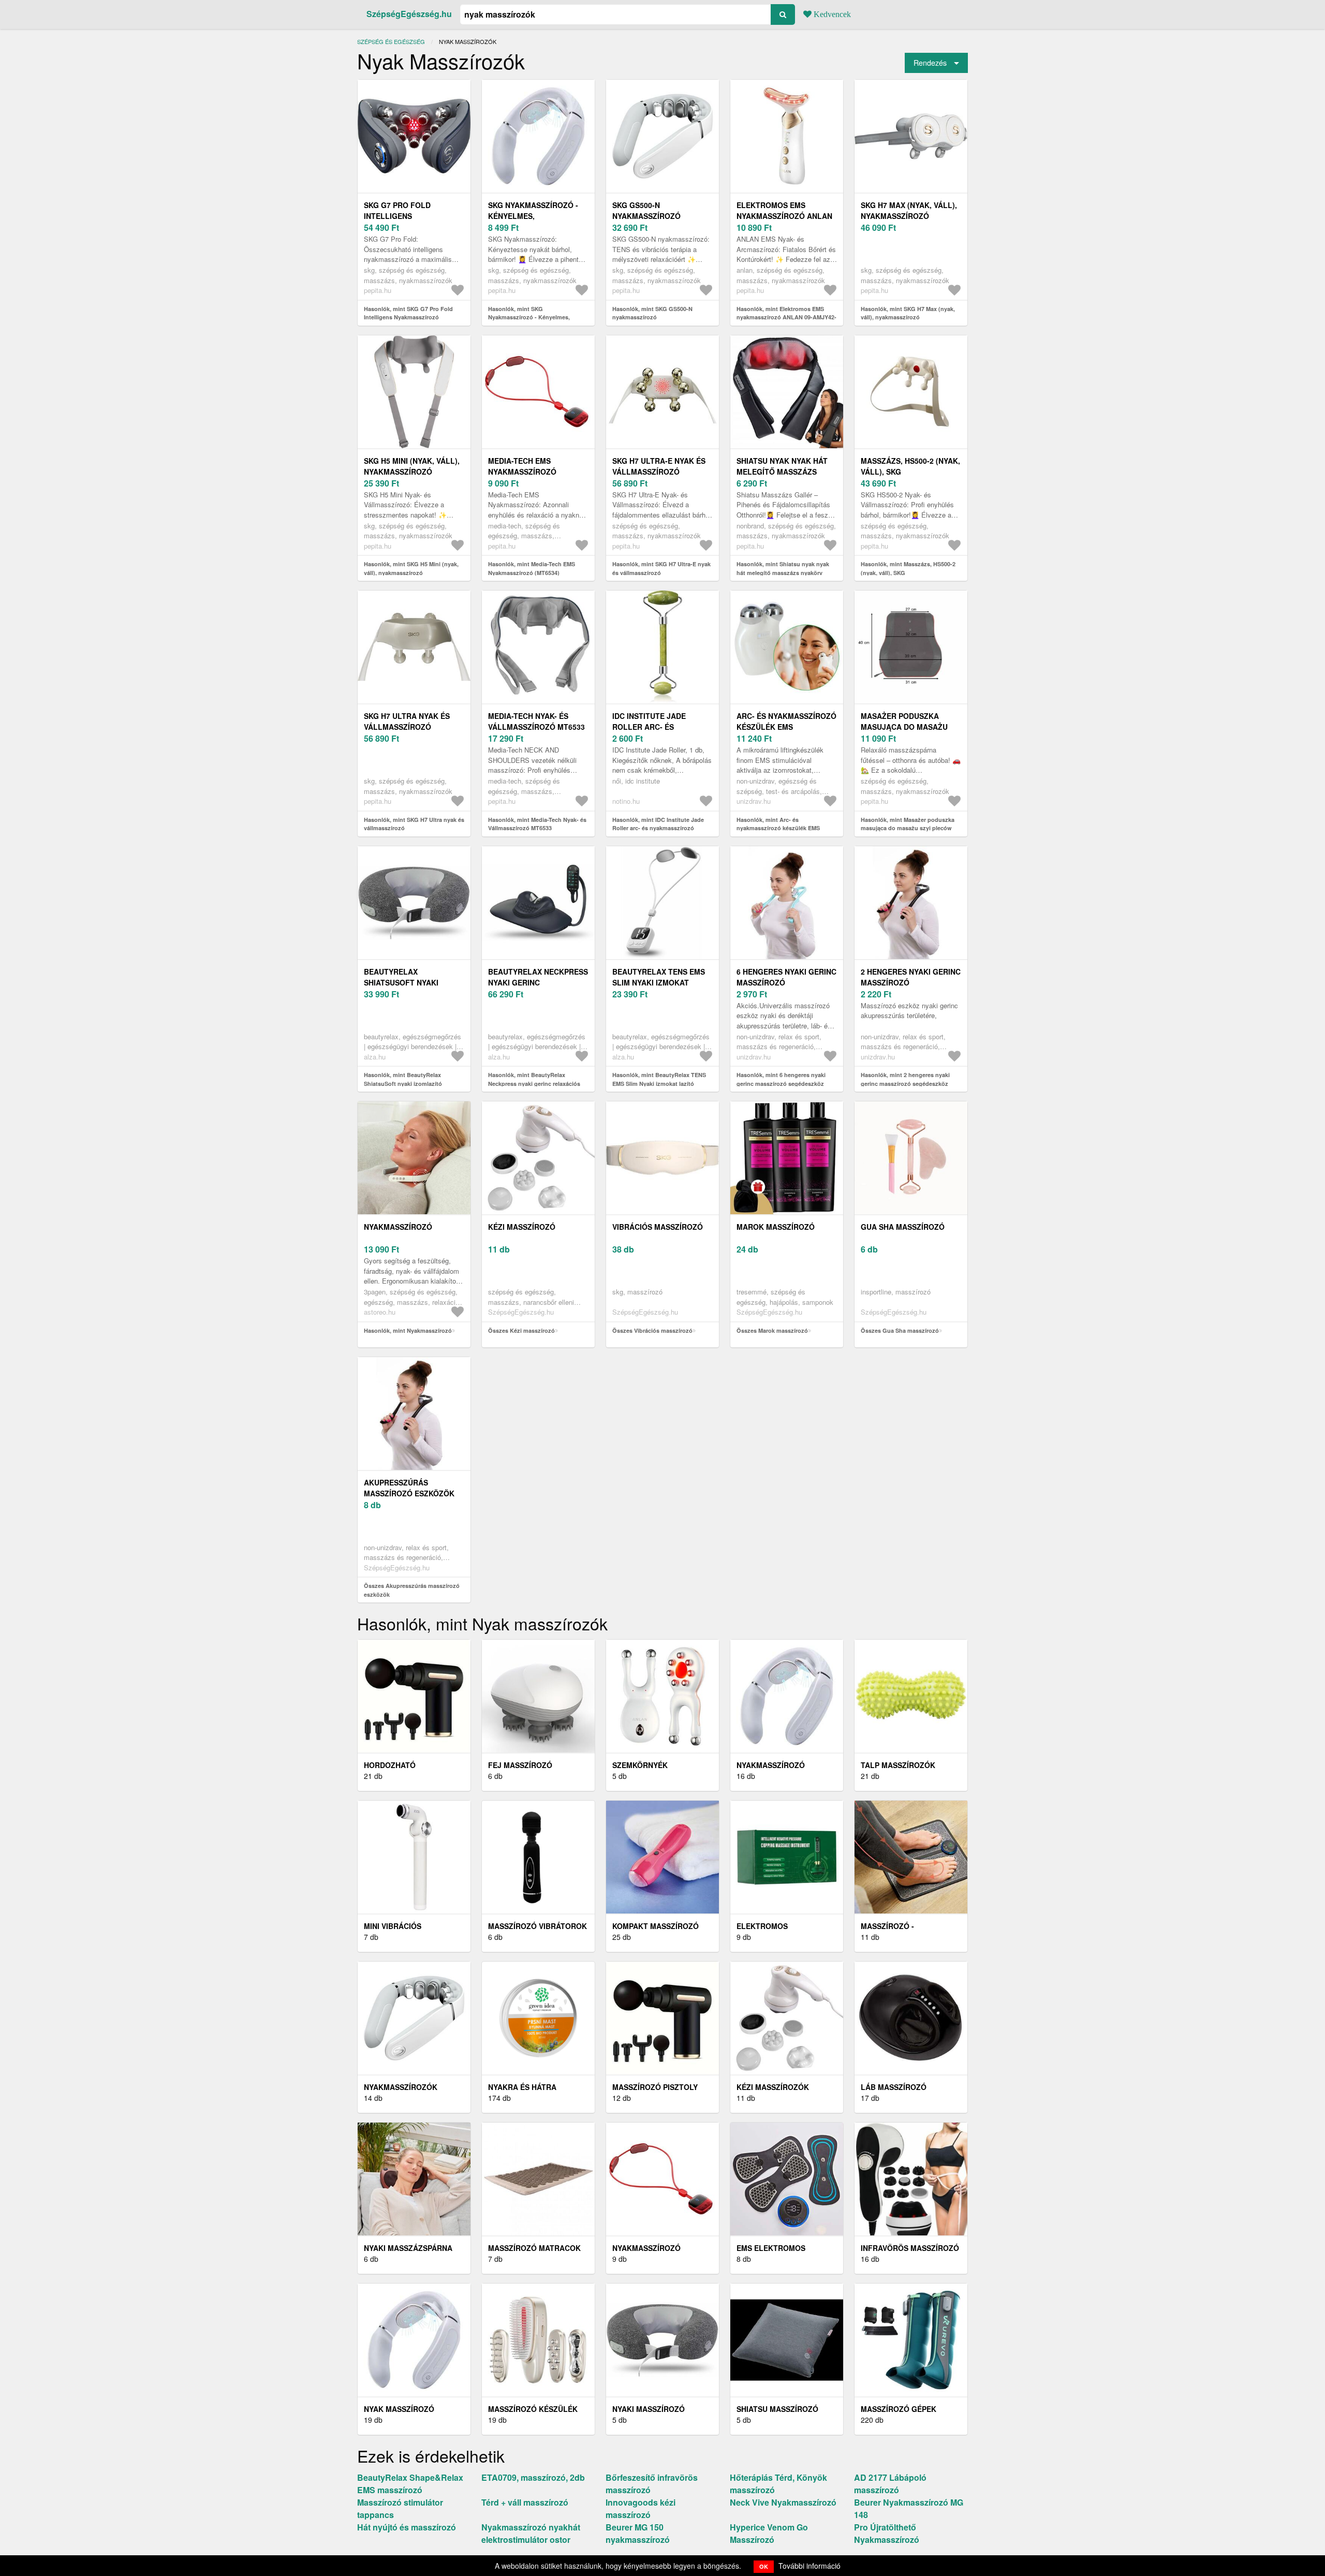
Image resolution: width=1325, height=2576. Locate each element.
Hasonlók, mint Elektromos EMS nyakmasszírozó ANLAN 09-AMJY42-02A (786, 317)
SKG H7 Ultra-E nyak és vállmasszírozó (659, 466)
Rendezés (930, 62)
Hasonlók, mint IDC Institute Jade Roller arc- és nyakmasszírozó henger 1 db (658, 828)
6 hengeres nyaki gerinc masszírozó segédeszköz (786, 982)
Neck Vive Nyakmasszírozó (783, 2502)
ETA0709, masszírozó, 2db (533, 2477)
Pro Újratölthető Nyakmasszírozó (887, 2533)
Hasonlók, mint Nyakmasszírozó (408, 1330)
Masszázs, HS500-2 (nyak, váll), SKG (910, 466)
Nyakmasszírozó (398, 1227)
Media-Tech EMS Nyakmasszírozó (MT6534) (522, 472)
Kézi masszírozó (522, 1227)
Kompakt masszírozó (656, 1926)
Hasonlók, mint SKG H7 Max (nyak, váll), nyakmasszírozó (908, 313)
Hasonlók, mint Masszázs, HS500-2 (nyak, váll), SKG (908, 568)
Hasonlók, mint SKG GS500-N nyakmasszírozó (652, 313)
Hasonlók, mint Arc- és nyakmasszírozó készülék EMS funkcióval (778, 828)
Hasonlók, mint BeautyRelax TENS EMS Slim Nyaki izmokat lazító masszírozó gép (659, 1083)
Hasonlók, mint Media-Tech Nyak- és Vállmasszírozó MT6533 (537, 824)
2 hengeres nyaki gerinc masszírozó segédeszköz (911, 982)
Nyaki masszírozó (649, 2409)
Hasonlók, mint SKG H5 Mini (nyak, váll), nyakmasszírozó (411, 568)
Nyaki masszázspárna (408, 2248)
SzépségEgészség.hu (409, 14)
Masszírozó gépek (899, 2409)
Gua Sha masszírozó (903, 1227)
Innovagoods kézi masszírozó (641, 2508)
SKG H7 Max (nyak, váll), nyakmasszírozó (909, 210)
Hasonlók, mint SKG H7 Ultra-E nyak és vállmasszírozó (661, 568)
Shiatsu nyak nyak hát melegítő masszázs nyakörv (782, 472)
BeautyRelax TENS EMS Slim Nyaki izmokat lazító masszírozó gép (660, 982)
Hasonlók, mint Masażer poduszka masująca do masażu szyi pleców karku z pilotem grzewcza (908, 828)
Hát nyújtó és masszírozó (407, 2527)
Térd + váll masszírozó (525, 2502)
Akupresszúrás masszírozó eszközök (409, 1488)
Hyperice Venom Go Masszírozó (769, 2533)
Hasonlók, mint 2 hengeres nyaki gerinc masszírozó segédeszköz (905, 1079)
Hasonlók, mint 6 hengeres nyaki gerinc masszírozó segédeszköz (781, 1079)
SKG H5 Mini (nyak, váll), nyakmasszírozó (412, 466)
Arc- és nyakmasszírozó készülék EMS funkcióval (786, 727)
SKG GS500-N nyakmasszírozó (646, 210)
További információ (809, 2566)
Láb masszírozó (894, 2087)
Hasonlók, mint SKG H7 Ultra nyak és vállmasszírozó (414, 824)
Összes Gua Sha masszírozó (900, 1330)
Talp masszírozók (898, 1765)
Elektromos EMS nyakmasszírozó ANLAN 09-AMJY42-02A (784, 216)
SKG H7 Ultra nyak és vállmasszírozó (407, 721)
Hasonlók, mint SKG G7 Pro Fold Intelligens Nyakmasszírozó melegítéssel (408, 317)
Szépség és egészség (391, 41)
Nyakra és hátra (522, 2087)
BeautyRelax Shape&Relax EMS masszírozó (410, 2484)
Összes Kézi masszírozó (521, 1330)
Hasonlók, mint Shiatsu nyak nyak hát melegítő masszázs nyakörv (783, 568)
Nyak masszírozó (399, 2409)
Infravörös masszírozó (910, 2248)
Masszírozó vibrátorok (538, 1926)
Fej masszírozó (520, 1765)
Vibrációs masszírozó (658, 1227)
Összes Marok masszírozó (772, 1330)
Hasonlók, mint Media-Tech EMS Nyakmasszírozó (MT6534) (532, 568)
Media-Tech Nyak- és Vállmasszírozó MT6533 (536, 721)
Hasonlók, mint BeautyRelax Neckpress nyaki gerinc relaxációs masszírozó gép (534, 1083)
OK (764, 2566)
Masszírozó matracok (534, 2248)
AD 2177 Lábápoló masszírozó (890, 2484)
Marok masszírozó (776, 1227)
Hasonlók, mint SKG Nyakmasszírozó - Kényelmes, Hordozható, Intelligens (529, 317)
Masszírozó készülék (533, 2409)
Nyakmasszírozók (401, 2087)
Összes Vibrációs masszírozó (652, 1330)
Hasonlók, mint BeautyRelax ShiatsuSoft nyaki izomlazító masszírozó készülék (403, 1083)
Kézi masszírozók (773, 2087)
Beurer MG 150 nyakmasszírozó (638, 2533)
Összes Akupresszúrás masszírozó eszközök (412, 1590)
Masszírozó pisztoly (655, 2087)
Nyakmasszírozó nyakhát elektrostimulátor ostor (531, 2533)
